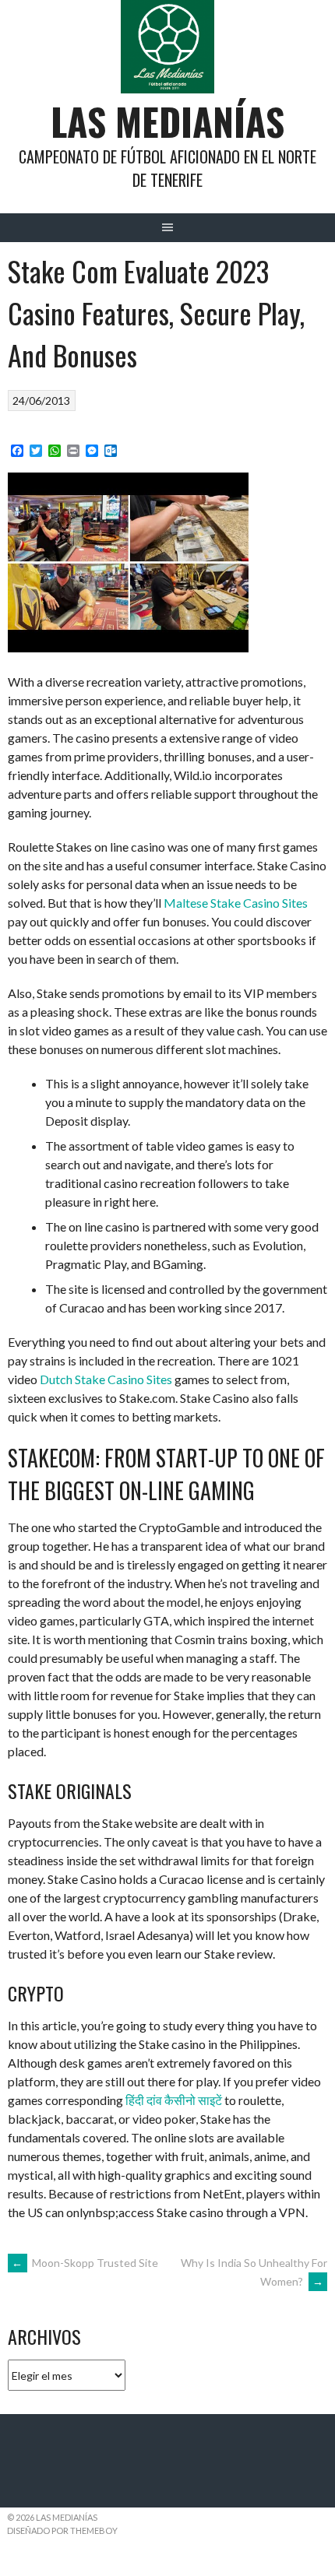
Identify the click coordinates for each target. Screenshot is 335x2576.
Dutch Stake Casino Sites (106, 1379)
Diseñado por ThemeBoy (62, 2530)
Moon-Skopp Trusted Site (85, 2263)
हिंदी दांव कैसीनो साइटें (174, 2100)
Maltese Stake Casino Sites (236, 903)
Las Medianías (167, 121)
